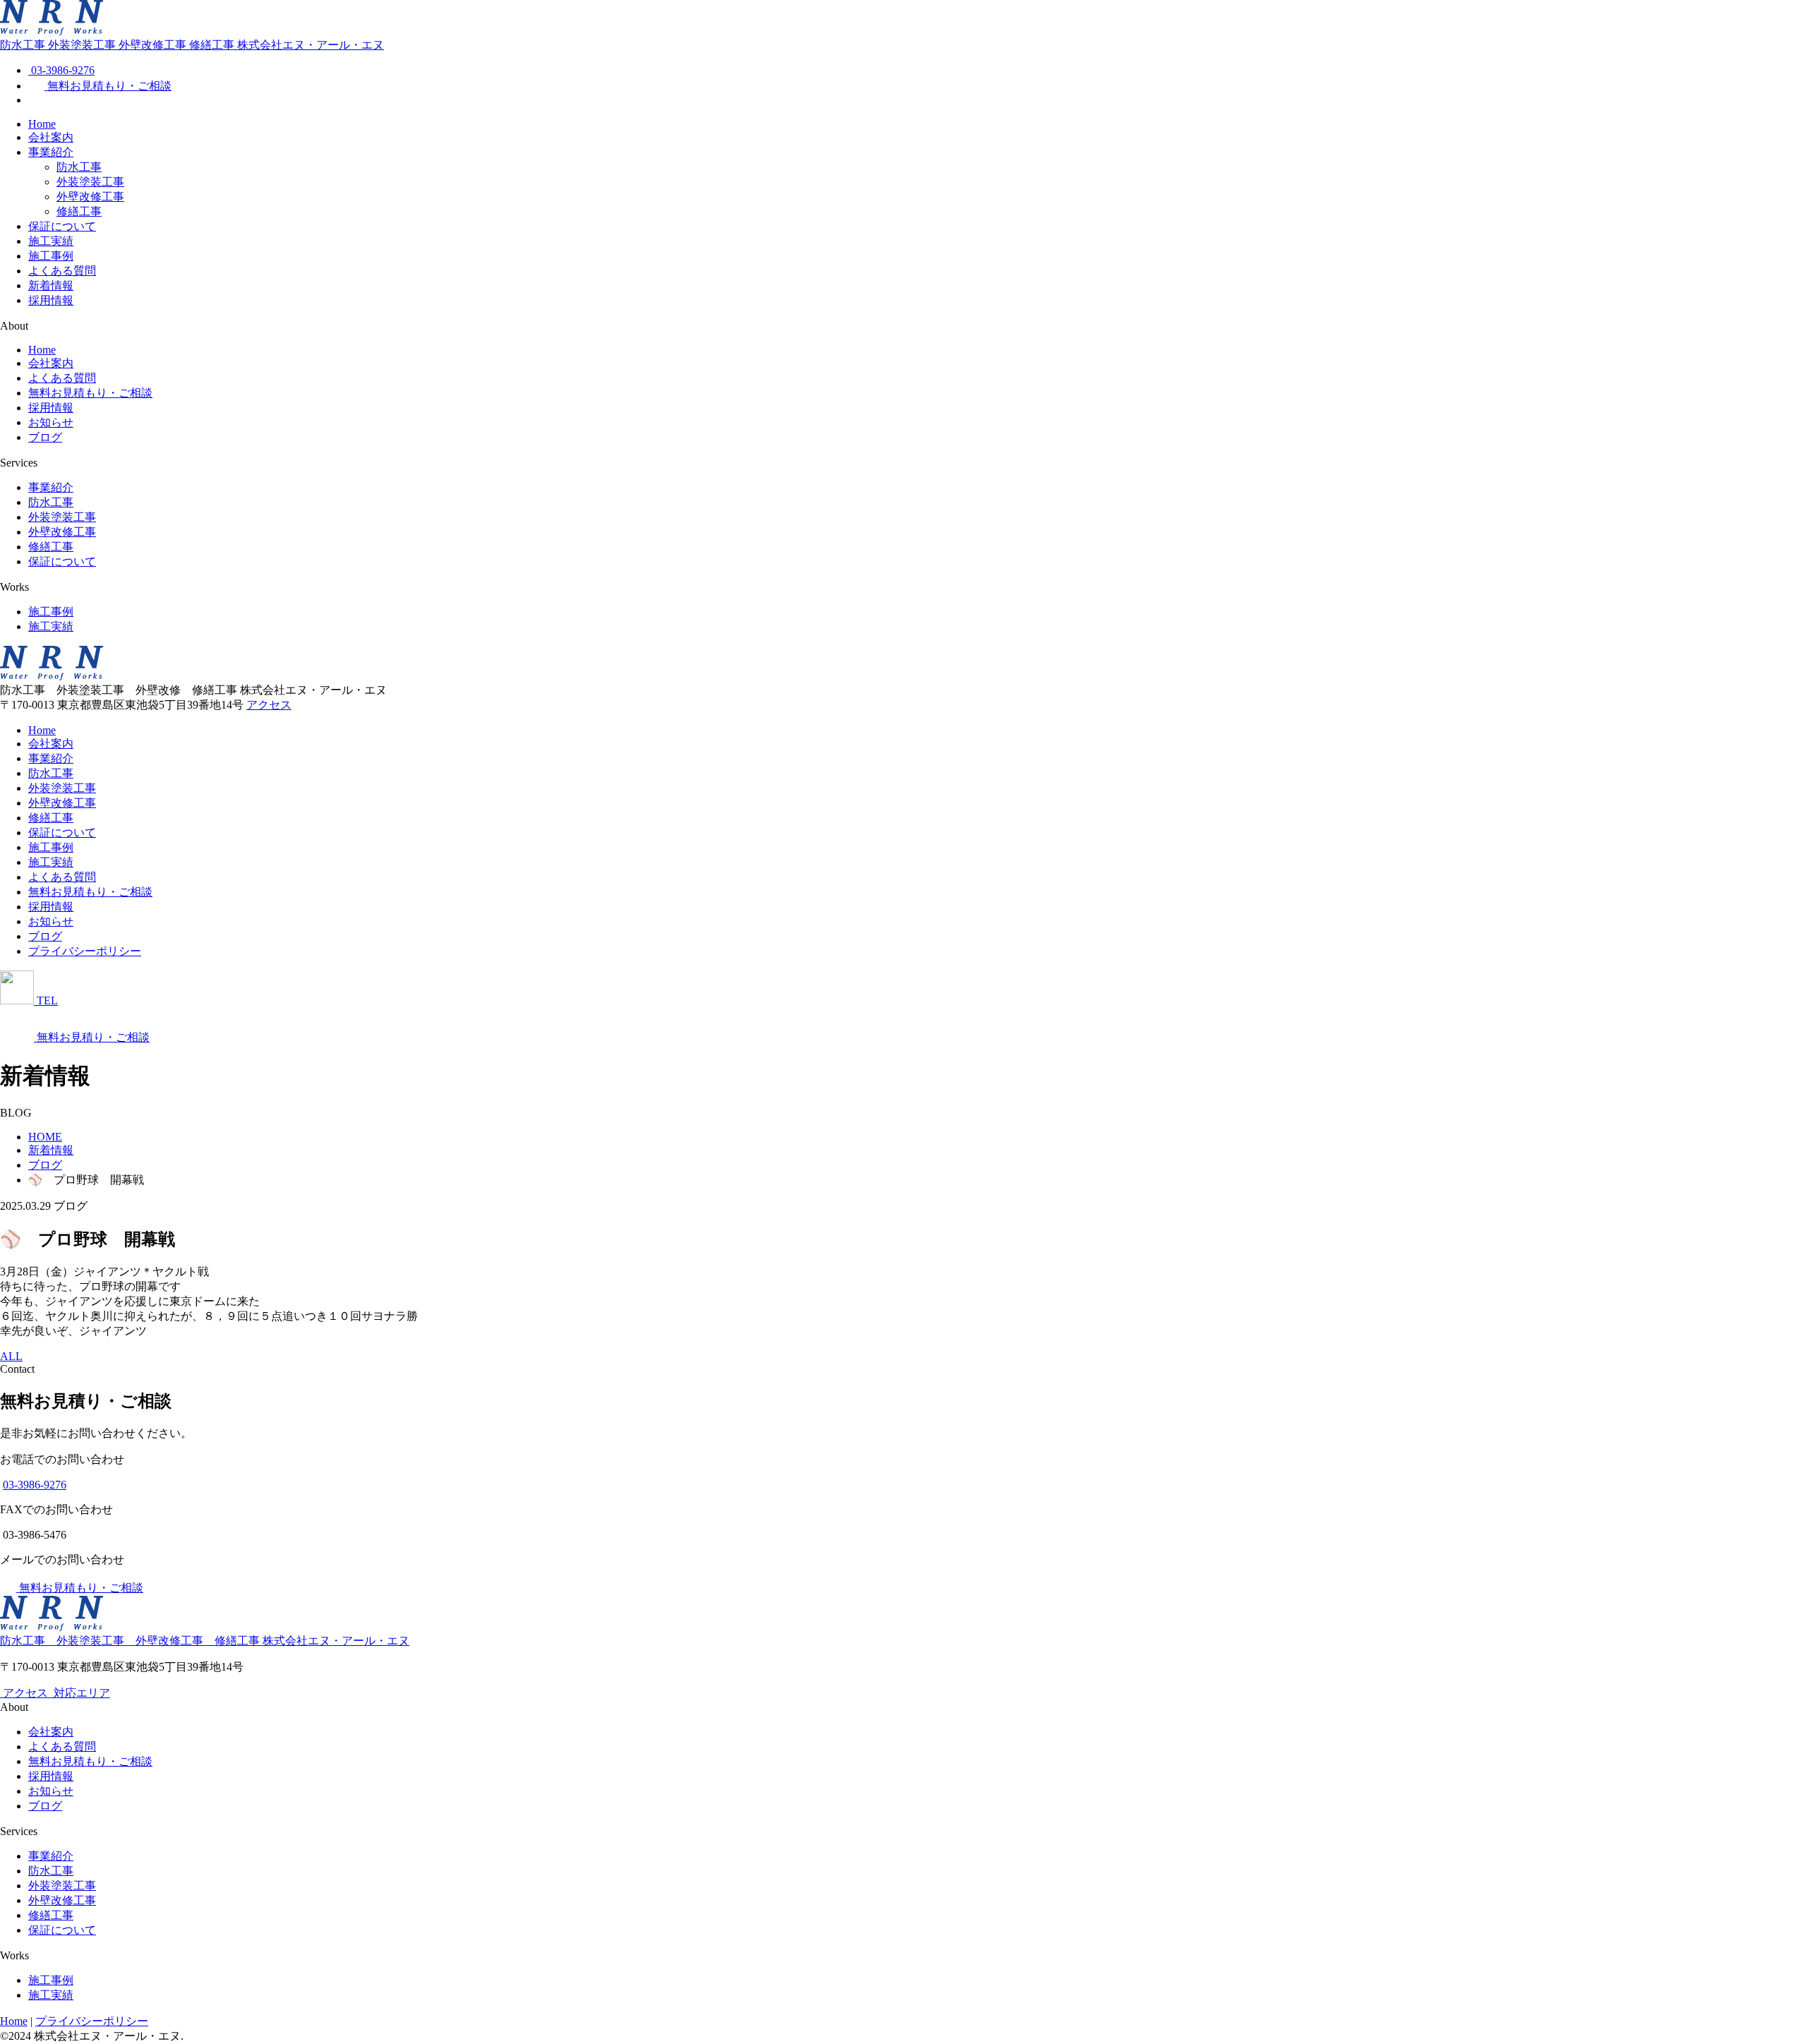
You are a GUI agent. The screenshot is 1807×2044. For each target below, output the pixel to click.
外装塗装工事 (90, 182)
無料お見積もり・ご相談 (90, 393)
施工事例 (51, 256)
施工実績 (51, 241)
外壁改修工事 (90, 197)
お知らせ (51, 422)
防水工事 (79, 167)
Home (42, 124)
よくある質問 (62, 271)
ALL (11, 1356)
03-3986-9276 (35, 1485)
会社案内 (51, 137)
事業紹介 (51, 152)
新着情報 (51, 285)
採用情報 (51, 300)
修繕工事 (79, 211)
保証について (62, 226)
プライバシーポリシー (85, 951)
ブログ (45, 437)
